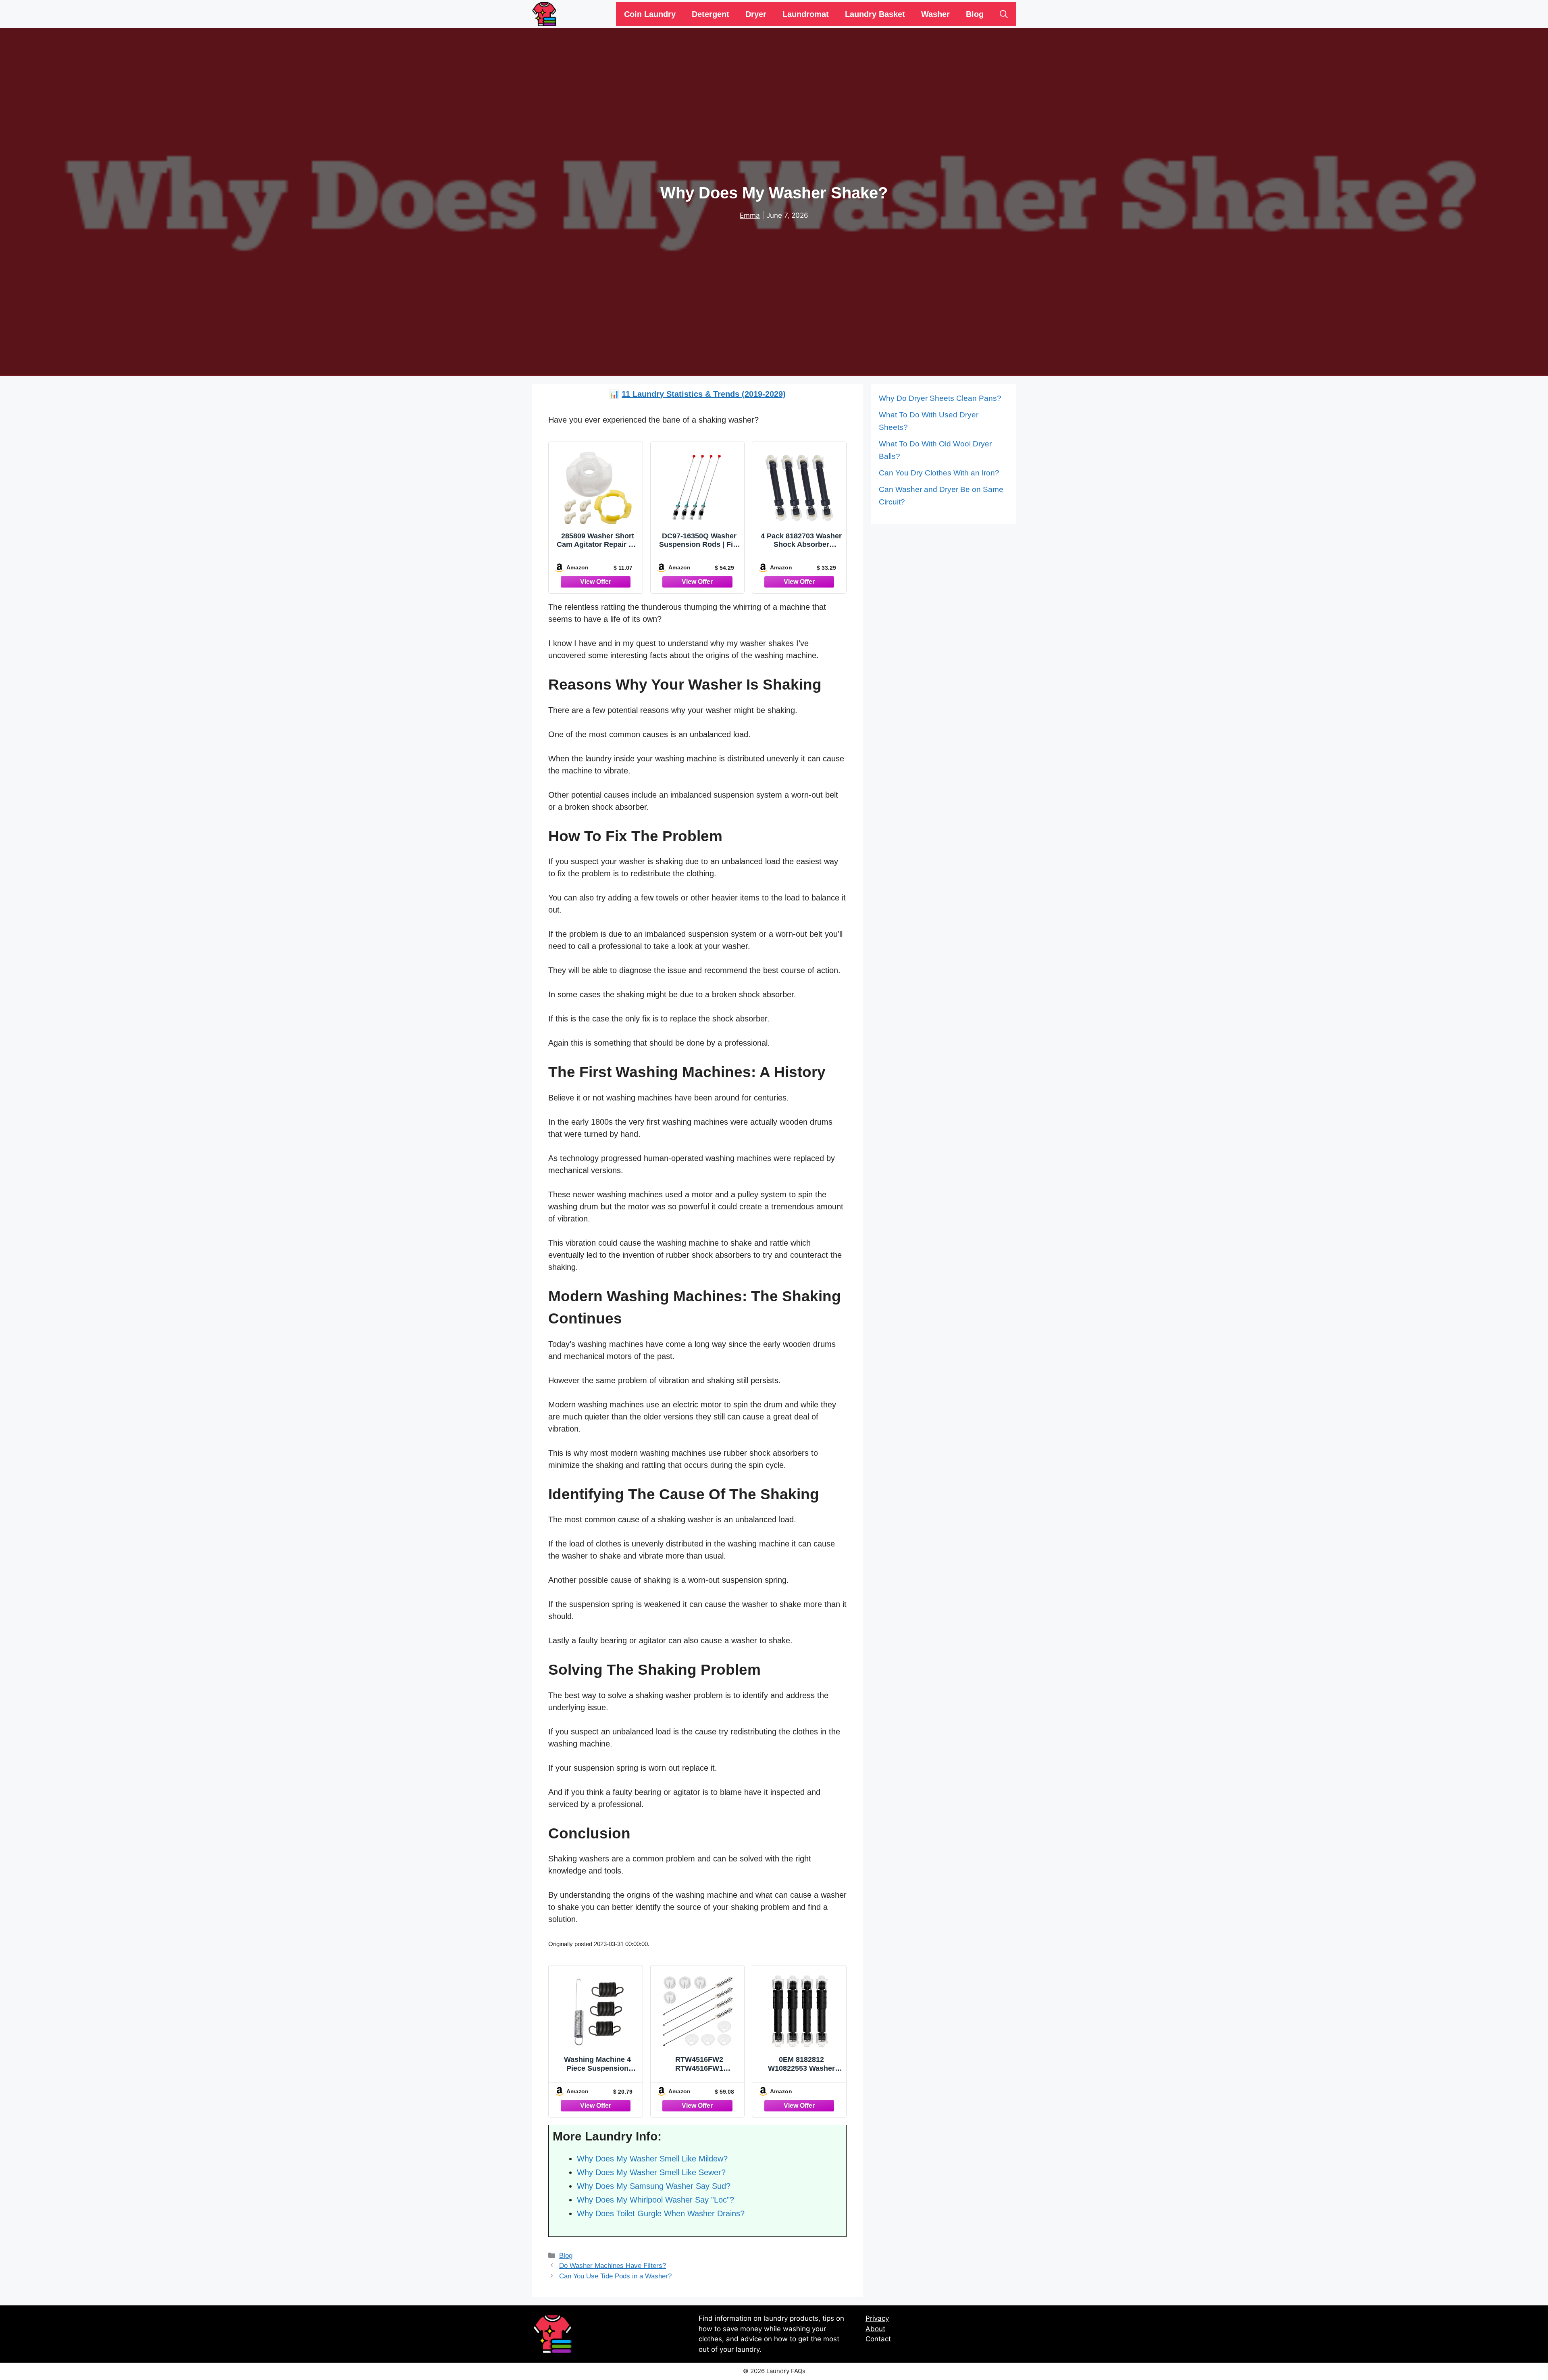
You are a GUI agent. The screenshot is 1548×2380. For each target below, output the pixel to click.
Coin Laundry (650, 14)
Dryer (756, 14)
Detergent (711, 14)
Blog (975, 14)
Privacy (877, 2318)
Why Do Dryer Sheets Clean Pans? (940, 398)
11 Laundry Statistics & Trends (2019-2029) (704, 394)
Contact (878, 2339)
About (875, 2329)
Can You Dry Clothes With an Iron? (939, 473)
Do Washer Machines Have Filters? (613, 2266)
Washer (935, 14)
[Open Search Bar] (1004, 14)
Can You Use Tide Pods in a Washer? (615, 2276)
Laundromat (806, 14)
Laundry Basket (875, 14)
